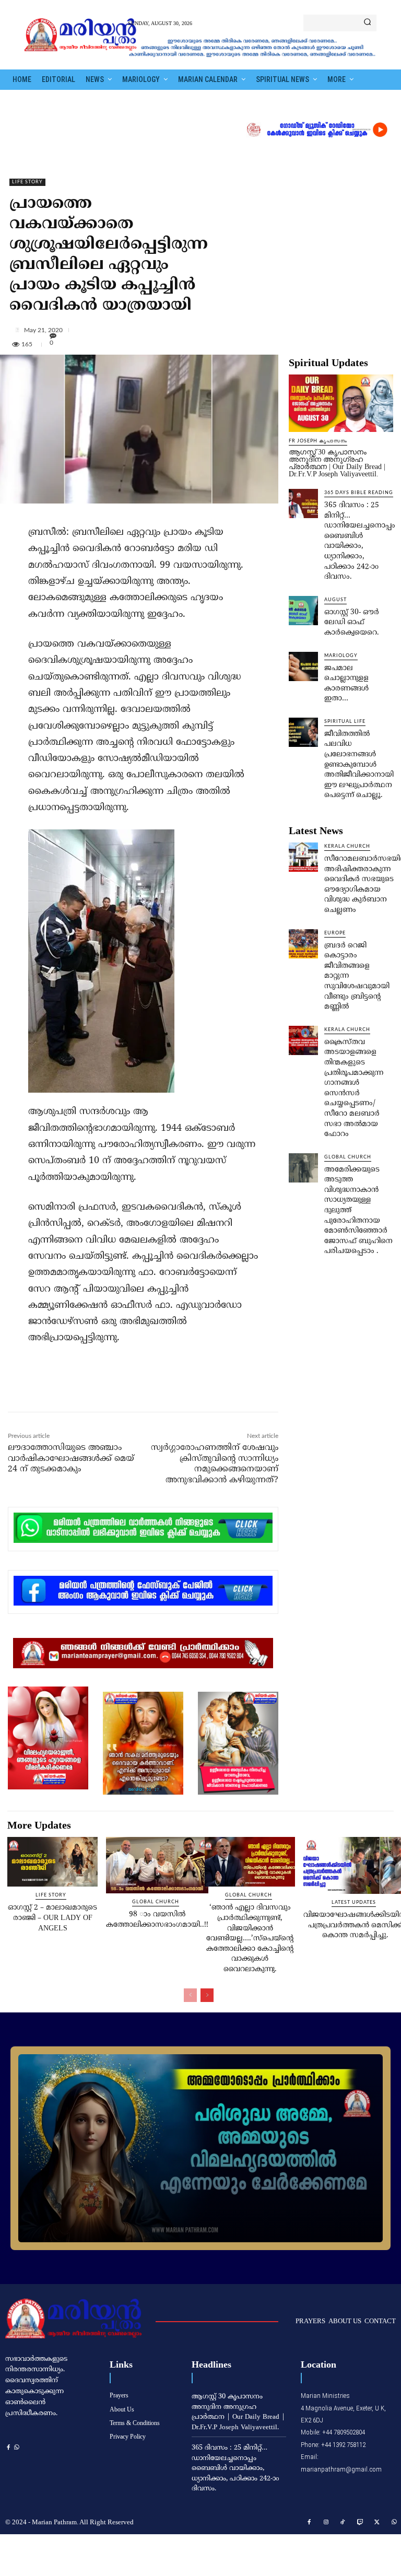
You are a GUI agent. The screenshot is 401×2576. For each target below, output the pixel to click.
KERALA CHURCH (347, 846)
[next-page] (207, 1995)
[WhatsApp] (150, 1389)
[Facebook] (78, 1389)
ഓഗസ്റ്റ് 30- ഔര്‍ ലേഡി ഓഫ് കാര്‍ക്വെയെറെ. (352, 623)
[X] (102, 1389)
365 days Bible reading (359, 493)
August (335, 600)
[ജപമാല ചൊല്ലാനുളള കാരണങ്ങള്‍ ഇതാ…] (303, 666)
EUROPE (335, 933)
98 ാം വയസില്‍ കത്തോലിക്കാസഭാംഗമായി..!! (157, 1920)
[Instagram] (326, 2523)
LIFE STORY (27, 182)
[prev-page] (190, 1995)
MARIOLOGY (341, 656)
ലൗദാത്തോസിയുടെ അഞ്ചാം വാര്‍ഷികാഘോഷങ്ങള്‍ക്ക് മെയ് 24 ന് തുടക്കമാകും (71, 1459)
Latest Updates (354, 1902)
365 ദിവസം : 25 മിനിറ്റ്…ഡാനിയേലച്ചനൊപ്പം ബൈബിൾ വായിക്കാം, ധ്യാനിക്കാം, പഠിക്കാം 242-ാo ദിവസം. (360, 541)
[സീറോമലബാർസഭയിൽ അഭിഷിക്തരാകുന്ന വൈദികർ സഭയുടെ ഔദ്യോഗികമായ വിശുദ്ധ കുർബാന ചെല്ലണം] (303, 857)
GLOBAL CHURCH (348, 1157)
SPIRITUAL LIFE (345, 722)
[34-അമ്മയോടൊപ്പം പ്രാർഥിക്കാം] (200, 2148)
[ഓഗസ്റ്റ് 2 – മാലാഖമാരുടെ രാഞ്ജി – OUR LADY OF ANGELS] (52, 1862)
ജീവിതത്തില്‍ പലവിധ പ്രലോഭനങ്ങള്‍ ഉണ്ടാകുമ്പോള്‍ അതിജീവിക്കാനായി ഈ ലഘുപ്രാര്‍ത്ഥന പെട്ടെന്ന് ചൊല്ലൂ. (359, 765)
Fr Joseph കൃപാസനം (318, 441)
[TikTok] (343, 2523)
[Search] (367, 23)
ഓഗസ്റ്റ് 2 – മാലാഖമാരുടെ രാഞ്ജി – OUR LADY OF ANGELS (52, 1918)
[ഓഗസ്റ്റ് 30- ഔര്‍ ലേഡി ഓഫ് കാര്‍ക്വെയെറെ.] (303, 611)
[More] (203, 330)
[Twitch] (360, 2523)
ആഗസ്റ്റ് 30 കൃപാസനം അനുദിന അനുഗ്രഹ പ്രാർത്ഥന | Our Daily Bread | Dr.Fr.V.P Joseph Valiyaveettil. (337, 463)
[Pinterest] (126, 1389)
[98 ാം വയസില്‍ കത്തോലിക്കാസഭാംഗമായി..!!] (157, 1865)
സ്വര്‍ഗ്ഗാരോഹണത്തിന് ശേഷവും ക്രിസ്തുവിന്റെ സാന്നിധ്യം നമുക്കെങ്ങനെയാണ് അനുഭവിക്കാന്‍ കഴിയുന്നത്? (215, 1464)
